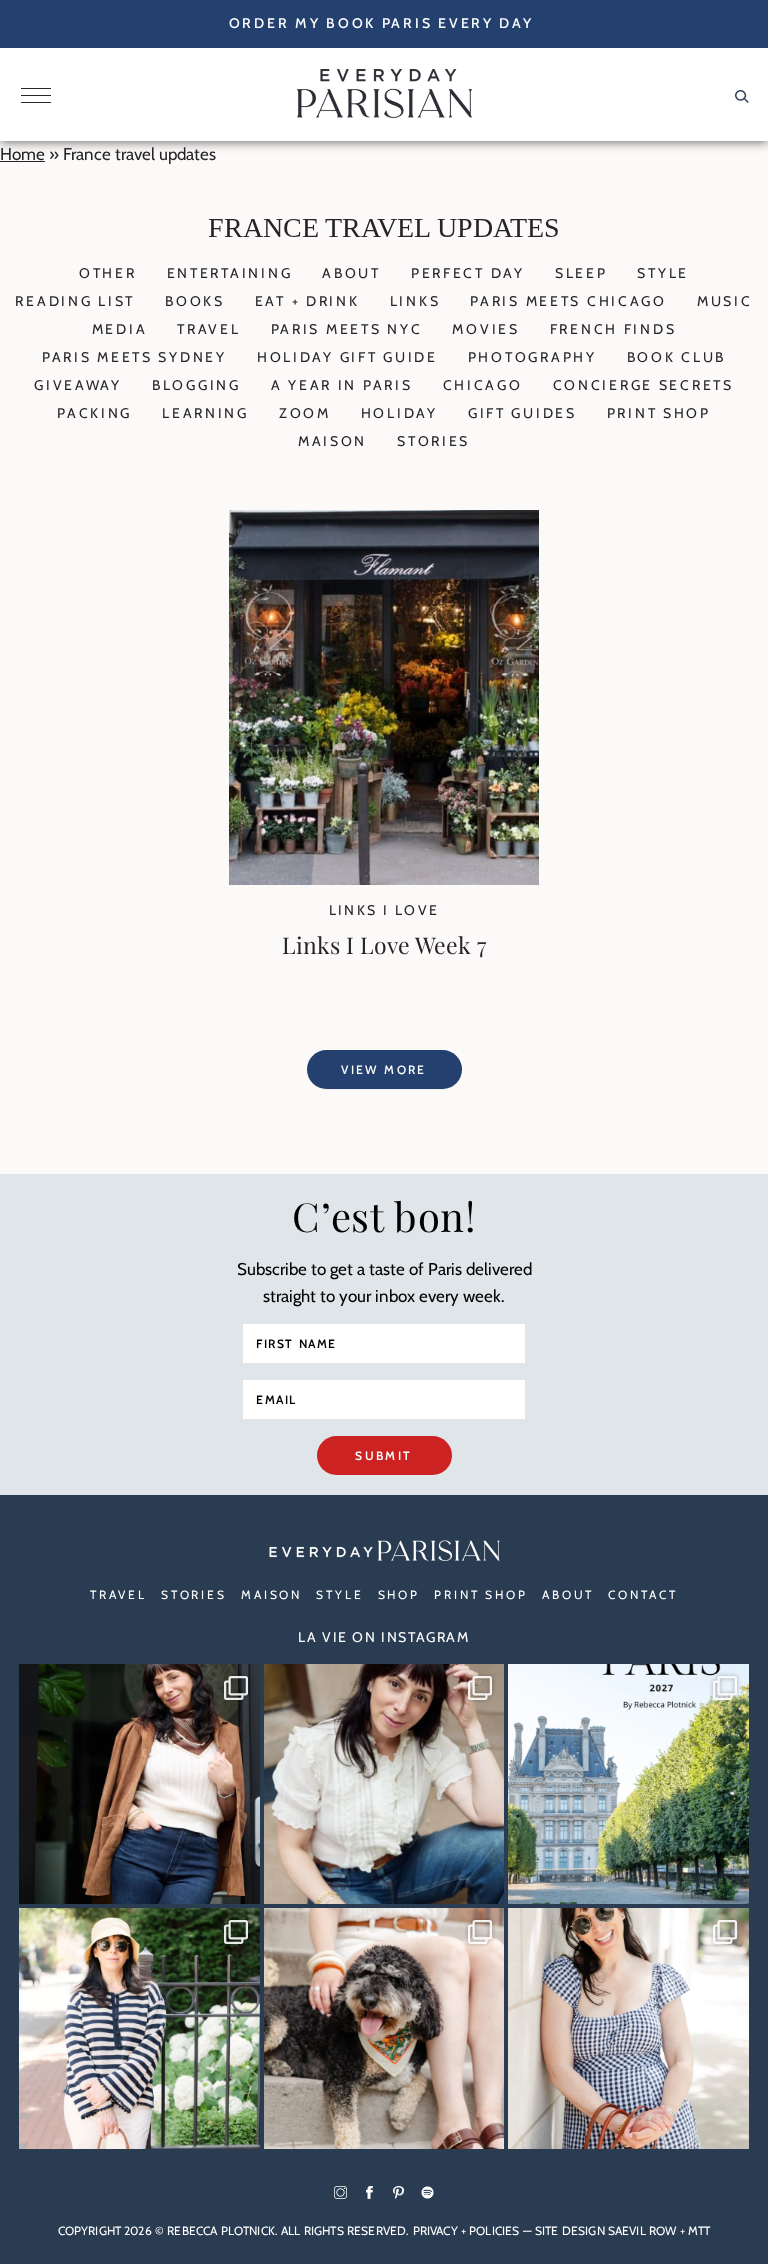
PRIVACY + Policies (466, 2230)
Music (725, 301)
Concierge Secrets (643, 385)
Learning (205, 413)
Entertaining (230, 273)
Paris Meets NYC (347, 329)
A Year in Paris (342, 385)
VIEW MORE (384, 1069)
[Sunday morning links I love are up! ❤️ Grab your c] (139, 1784)
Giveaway (78, 385)
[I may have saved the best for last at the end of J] (384, 2028)
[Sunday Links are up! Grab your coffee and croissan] (384, 1784)
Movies (485, 329)
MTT (699, 2230)
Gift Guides (522, 413)
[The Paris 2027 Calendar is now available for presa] (628, 1784)
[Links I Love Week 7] (384, 879)
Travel (208, 329)
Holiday (399, 413)
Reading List (75, 301)
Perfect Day (468, 273)
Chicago (483, 385)
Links (415, 301)
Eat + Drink (307, 301)
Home (22, 154)
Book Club (676, 357)
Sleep (581, 273)
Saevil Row (642, 2230)
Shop (399, 1594)
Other (108, 273)
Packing (94, 413)
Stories (433, 441)
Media (120, 329)
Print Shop (659, 413)
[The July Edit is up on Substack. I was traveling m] (628, 2028)
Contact (642, 1594)
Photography (532, 357)
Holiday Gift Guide (347, 357)
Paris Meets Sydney (134, 357)
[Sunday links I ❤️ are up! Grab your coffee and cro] (139, 2028)
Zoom (305, 413)
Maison (332, 441)
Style (663, 273)
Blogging (196, 385)
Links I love (384, 910)
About (351, 273)
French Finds (613, 329)
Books (195, 301)
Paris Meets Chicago (568, 301)
